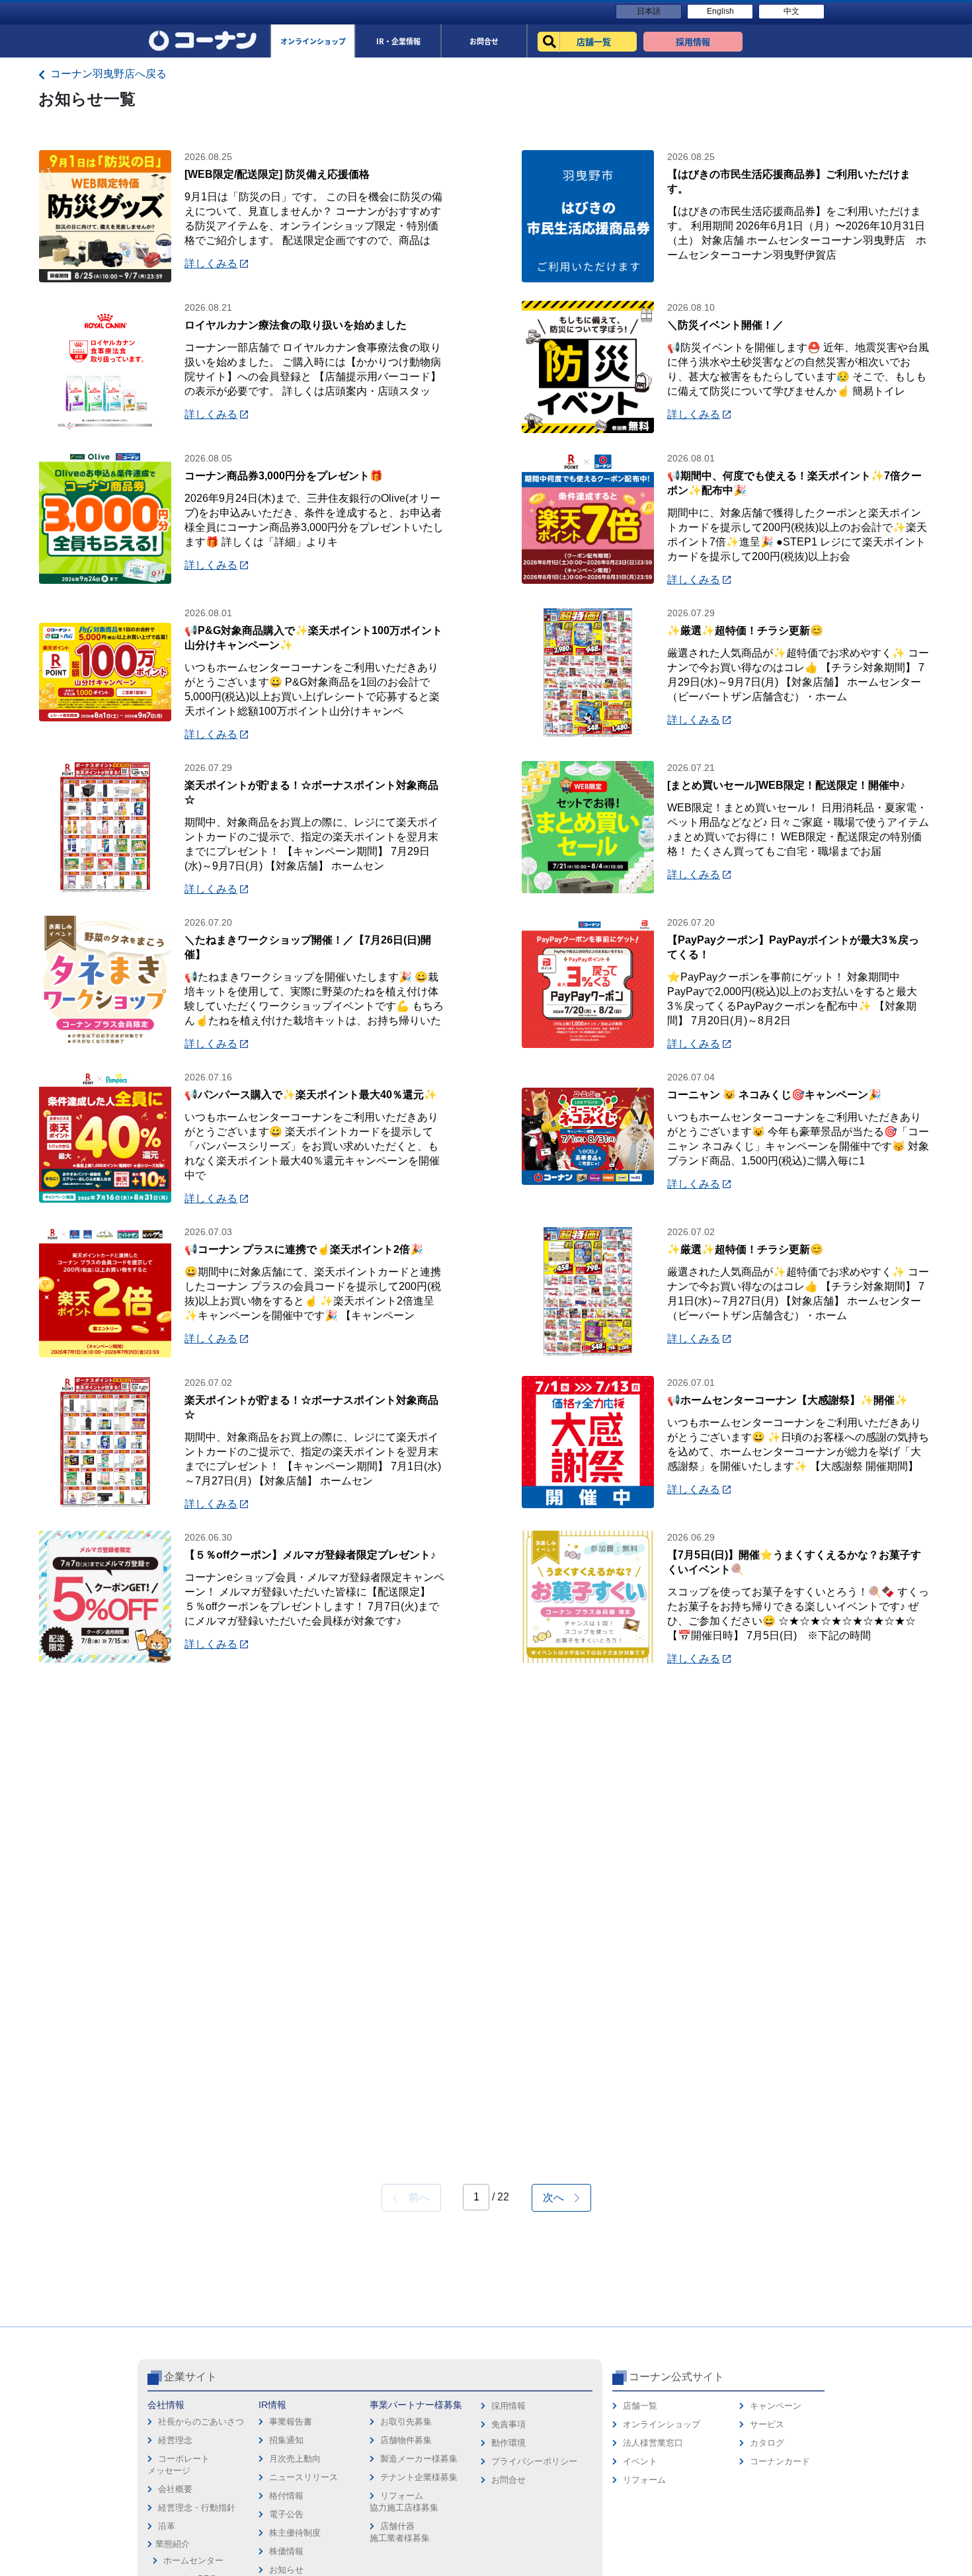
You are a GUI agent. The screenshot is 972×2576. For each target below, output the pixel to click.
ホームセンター (193, 2560)
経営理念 (175, 2440)
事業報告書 (291, 2422)
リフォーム (644, 2480)
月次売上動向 (295, 2459)
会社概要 (175, 2489)
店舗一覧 (640, 2406)
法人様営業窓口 (653, 2443)
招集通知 (286, 2440)
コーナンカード (780, 2461)
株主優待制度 (295, 2533)
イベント (640, 2461)
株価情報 (286, 2551)
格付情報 (286, 2496)
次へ (559, 2197)
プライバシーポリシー (534, 2461)
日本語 (649, 11)
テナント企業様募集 (419, 2477)
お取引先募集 (406, 2422)
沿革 (167, 2526)
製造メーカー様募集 (419, 2459)
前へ (414, 2197)
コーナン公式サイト (676, 2377)
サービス (767, 2424)
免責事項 (508, 2424)
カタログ (767, 2443)
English (720, 11)
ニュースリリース (304, 2477)
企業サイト (190, 2377)
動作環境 (508, 2443)
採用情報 (508, 2406)
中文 (791, 11)
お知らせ (286, 2570)
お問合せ (508, 2480)
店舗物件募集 (406, 2440)
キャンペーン (776, 2406)
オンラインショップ (662, 2424)
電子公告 (286, 2514)
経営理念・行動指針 (197, 2508)
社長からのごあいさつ (201, 2422)
